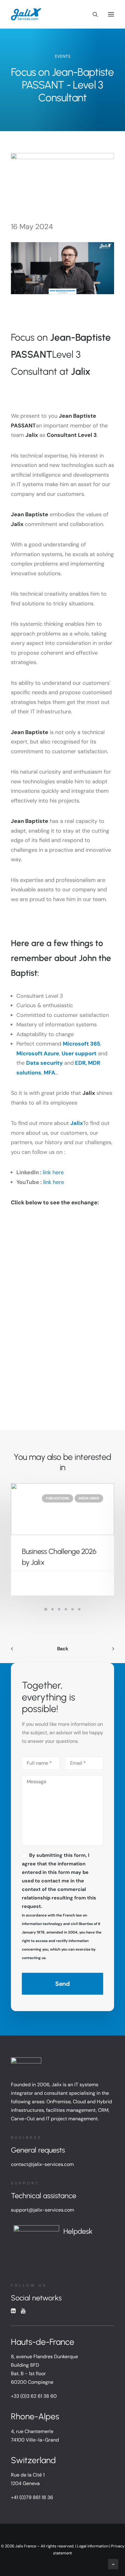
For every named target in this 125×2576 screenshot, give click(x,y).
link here (53, 1172)
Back (63, 1649)
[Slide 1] (46, 1609)
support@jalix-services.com (42, 2210)
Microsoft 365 (81, 1044)
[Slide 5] (73, 1609)
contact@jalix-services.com (42, 2164)
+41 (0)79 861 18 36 (32, 2497)
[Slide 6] (79, 1609)
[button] (111, 14)
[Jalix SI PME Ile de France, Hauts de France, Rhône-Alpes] (26, 14)
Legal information (93, 2546)
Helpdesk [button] (78, 2231)
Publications (57, 1498)
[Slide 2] (52, 1609)
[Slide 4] (66, 1609)
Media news (89, 1498)
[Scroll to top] (113, 2564)
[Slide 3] (59, 1609)
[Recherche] (93, 14)
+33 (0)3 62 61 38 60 (34, 2396)
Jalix (77, 1123)
